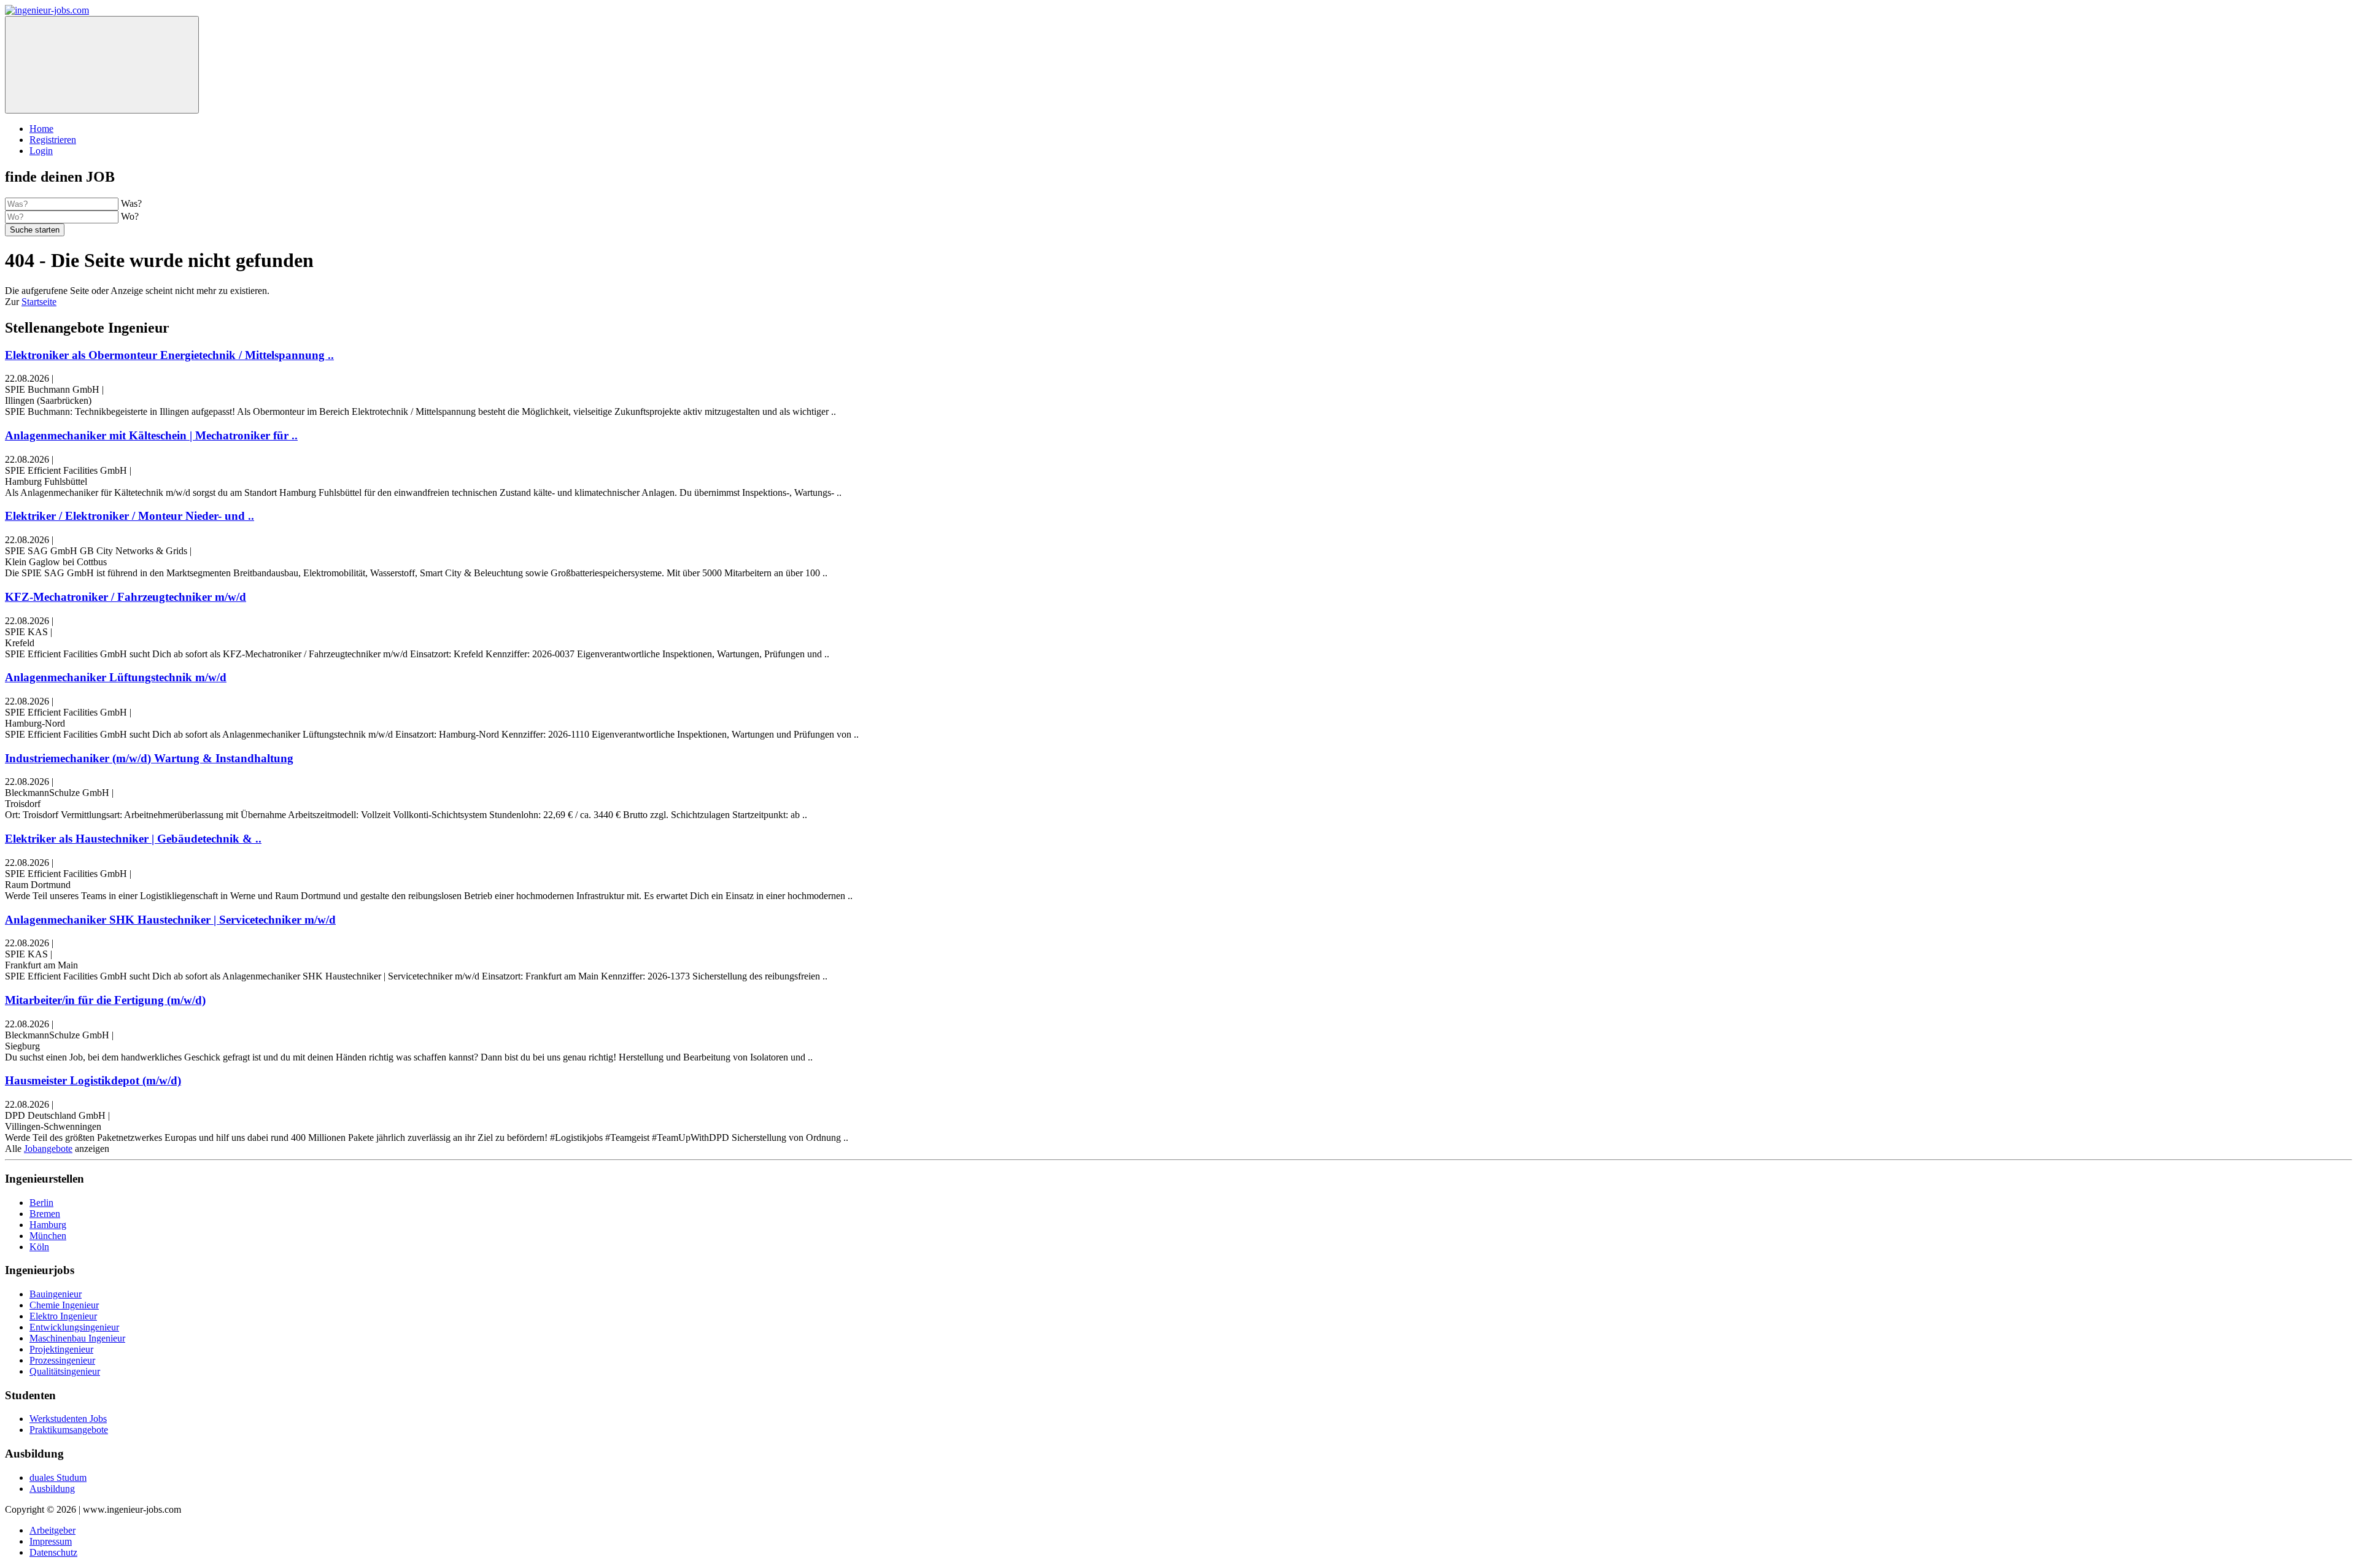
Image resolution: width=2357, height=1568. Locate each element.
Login (41, 151)
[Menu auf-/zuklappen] (102, 65)
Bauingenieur (56, 1294)
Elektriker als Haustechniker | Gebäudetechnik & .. (133, 839)
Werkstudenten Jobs (68, 1419)
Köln (39, 1247)
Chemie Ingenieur (64, 1305)
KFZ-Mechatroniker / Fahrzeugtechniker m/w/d (126, 597)
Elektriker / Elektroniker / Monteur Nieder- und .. (130, 516)
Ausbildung (52, 1489)
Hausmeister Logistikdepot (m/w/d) (93, 1080)
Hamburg (48, 1225)
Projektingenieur (61, 1349)
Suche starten (35, 230)
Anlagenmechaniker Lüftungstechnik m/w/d (116, 677)
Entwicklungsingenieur (74, 1327)
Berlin (41, 1203)
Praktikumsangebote (69, 1430)
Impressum (51, 1541)
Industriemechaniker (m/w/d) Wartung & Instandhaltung (149, 758)
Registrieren (53, 140)
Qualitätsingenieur (65, 1371)
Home (41, 129)
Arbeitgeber (52, 1530)
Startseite (39, 302)
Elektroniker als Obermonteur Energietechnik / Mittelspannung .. (169, 355)
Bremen (45, 1214)
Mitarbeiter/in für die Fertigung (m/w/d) (105, 1000)
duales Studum (58, 1477)
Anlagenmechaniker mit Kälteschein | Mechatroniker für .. (151, 435)
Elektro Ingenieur (63, 1316)
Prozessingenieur (62, 1360)
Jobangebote (48, 1149)
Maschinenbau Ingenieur (77, 1338)
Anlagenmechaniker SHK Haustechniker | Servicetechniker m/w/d (170, 920)
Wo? (130, 216)
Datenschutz (53, 1552)
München (48, 1236)
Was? (131, 203)
